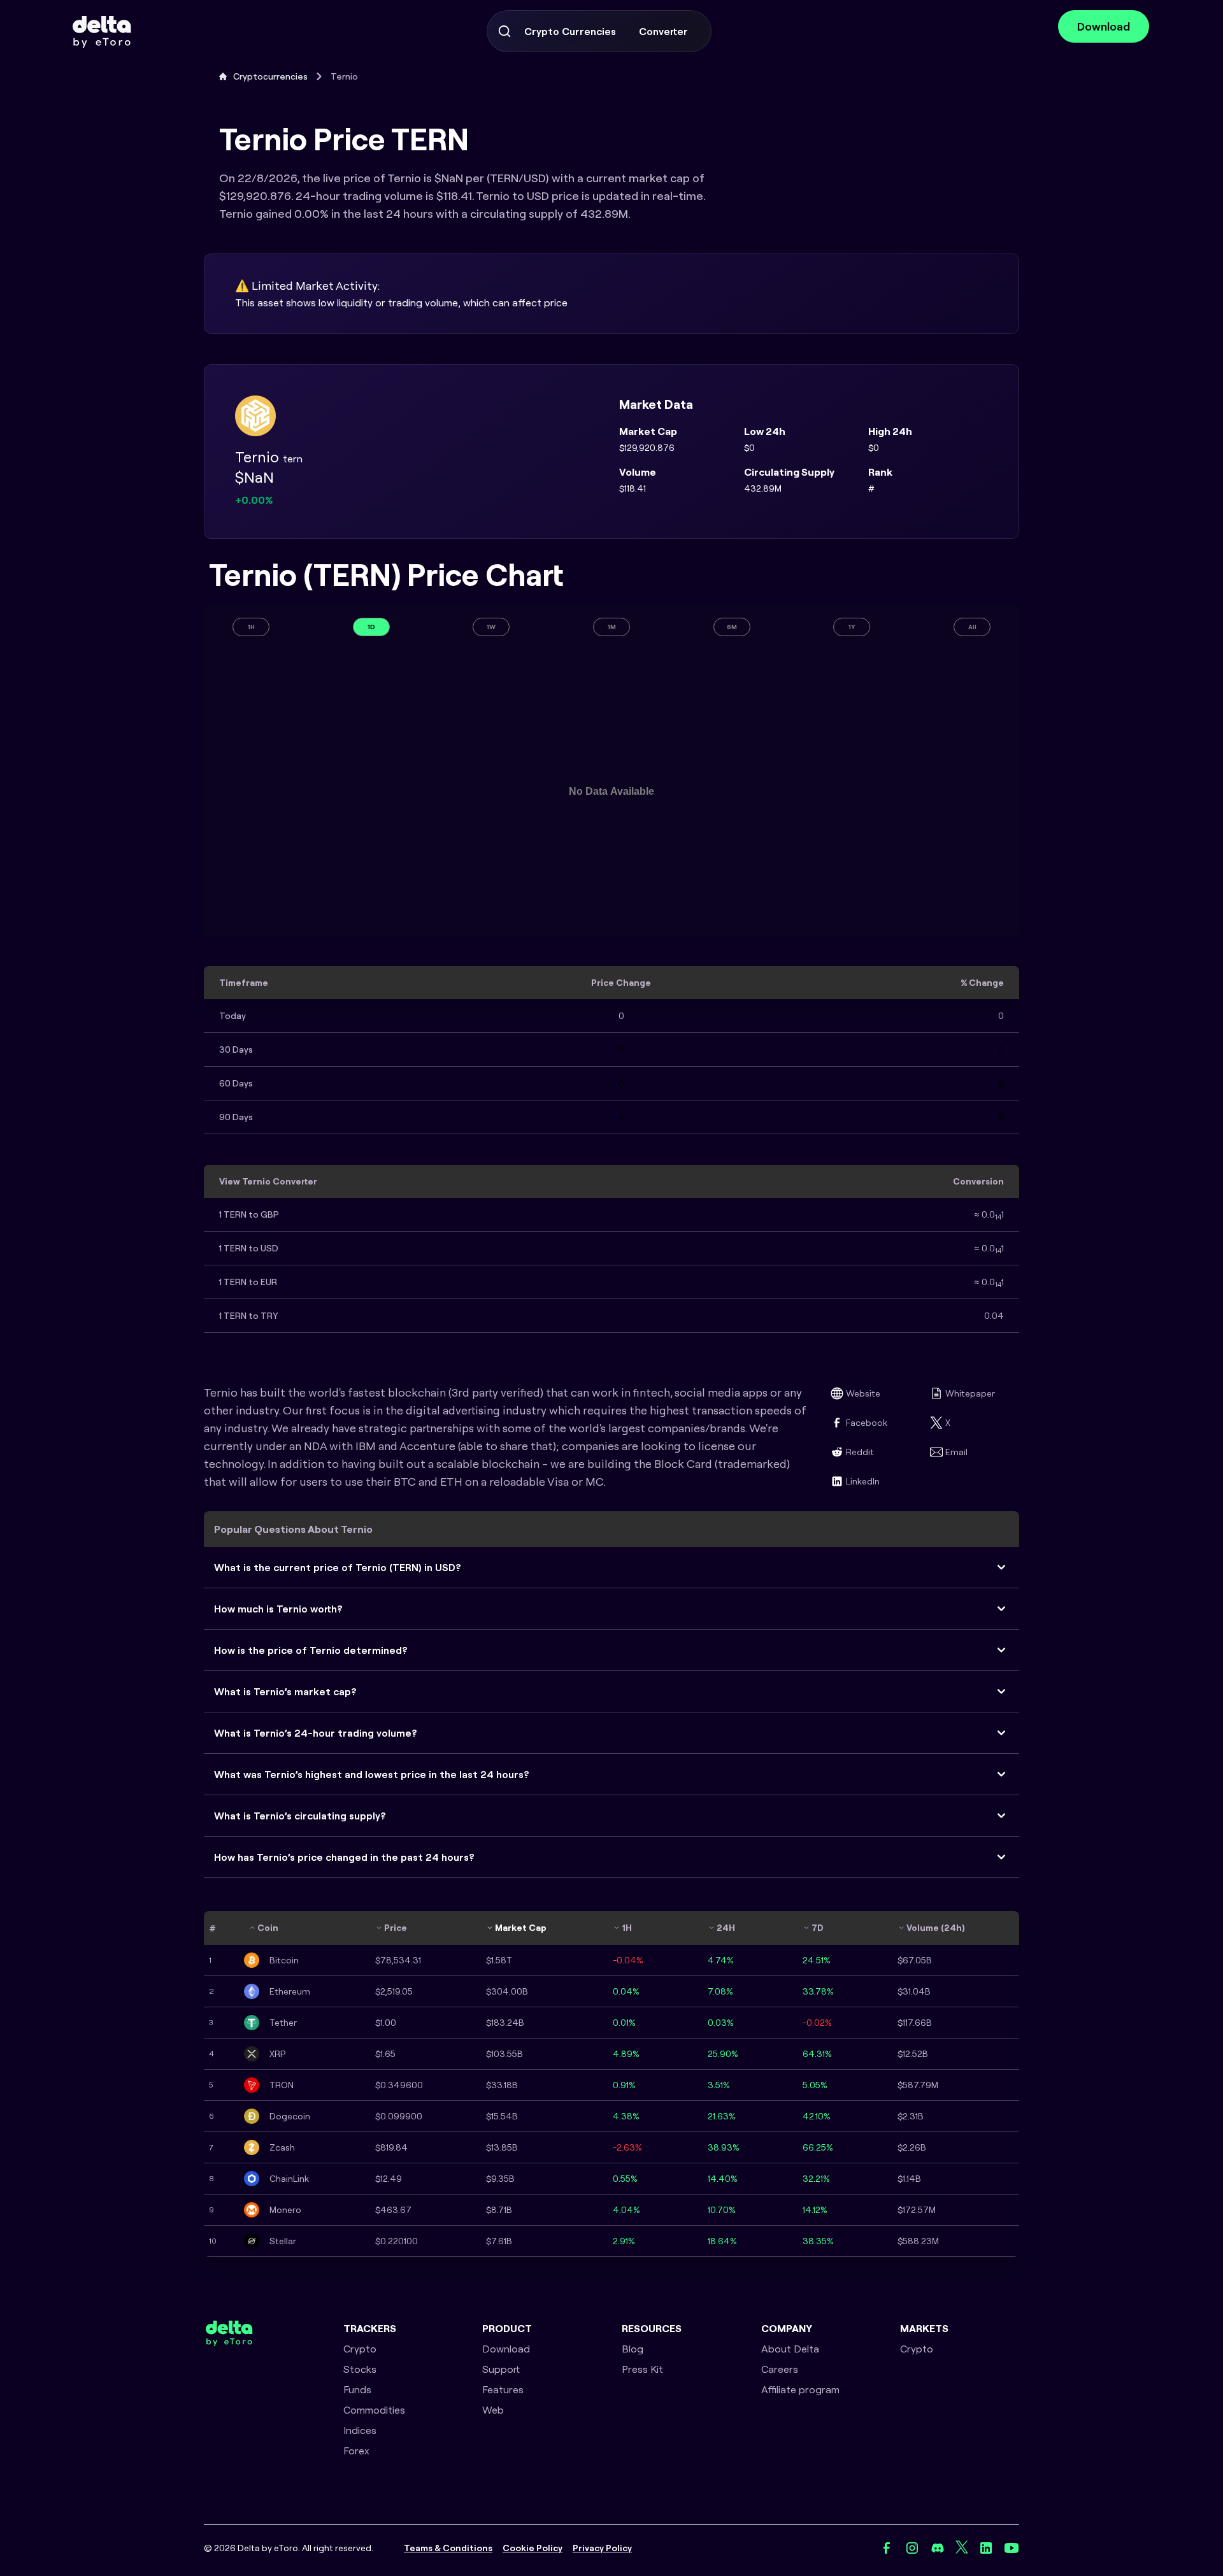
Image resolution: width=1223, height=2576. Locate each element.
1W (491, 627)
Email (956, 1452)
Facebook (867, 1423)
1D (371, 627)
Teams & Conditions (448, 2548)
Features (503, 2389)
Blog (633, 2349)
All (972, 627)
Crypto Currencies (570, 31)
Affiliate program (800, 2389)
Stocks (360, 2369)
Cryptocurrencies (270, 76)
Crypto (360, 2349)
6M (732, 627)
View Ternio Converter (268, 1181)
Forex (356, 2451)
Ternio (344, 76)
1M (612, 627)
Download (1104, 26)
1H (251, 627)
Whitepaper (970, 1393)
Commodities (374, 2410)
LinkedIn (863, 1481)
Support (501, 2369)
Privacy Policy (602, 2548)
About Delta (790, 2349)
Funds (357, 2389)
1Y (852, 627)
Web (493, 2410)
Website (863, 1393)
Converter (663, 31)
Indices (360, 2430)
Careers (780, 2369)
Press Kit (642, 2369)
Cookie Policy (533, 2548)
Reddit (860, 1452)
